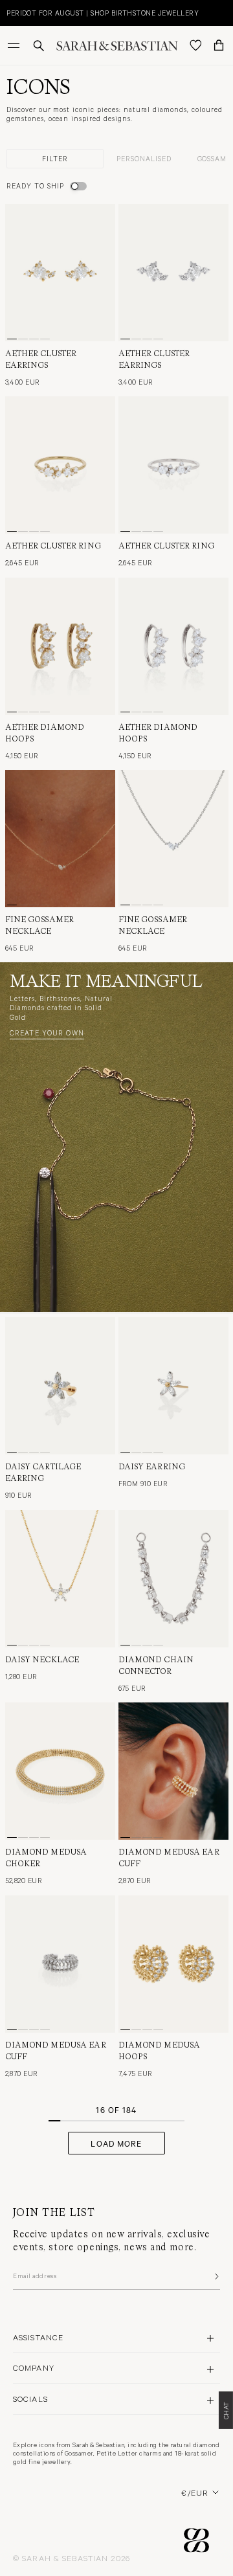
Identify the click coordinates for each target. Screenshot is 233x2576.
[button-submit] (216, 2276)
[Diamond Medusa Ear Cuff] (173, 1771)
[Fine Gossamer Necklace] (60, 839)
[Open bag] (219, 45)
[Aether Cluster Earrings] (60, 273)
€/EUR (195, 2492)
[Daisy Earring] (173, 1386)
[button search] (39, 46)
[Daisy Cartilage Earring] (60, 1386)
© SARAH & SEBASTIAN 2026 (72, 2558)
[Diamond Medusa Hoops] (173, 1964)
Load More (116, 2143)
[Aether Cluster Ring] (60, 465)
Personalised (144, 158)
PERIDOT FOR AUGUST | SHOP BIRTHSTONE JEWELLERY (103, 13)
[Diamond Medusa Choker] (60, 1771)
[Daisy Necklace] (60, 1579)
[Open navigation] (15, 45)
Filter (55, 158)
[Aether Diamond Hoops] (60, 646)
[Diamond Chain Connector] (173, 1579)
